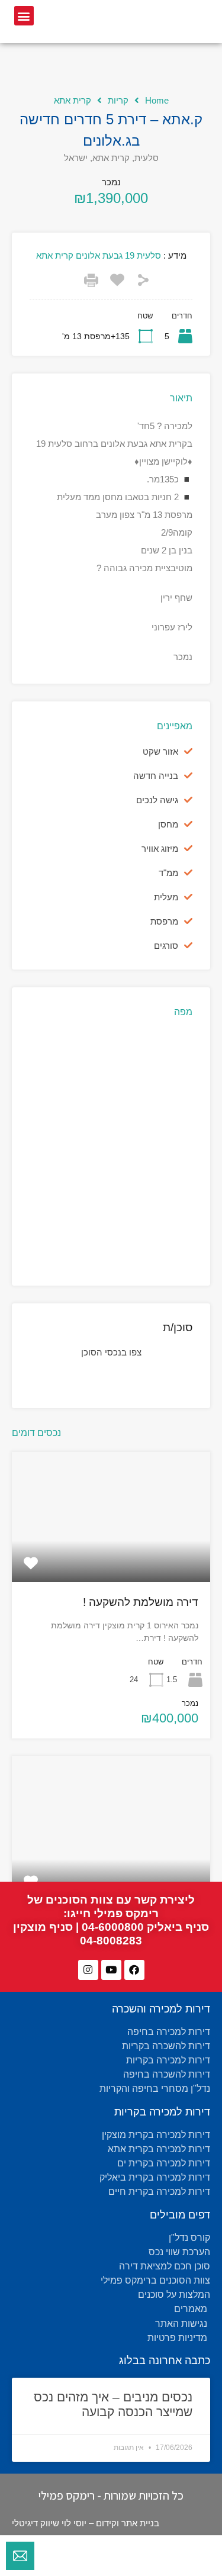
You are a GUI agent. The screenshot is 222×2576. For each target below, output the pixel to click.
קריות (118, 100)
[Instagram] (88, 1970)
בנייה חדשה (156, 776)
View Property (111, 1556)
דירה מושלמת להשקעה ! (141, 1602)
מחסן (168, 824)
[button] (24, 16)
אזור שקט (160, 751)
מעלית (166, 897)
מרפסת (164, 921)
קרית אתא (73, 100)
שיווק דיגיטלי (36, 2523)
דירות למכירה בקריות (162, 2112)
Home (157, 100)
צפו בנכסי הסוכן (111, 1352)
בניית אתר (140, 2523)
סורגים (166, 946)
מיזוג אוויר (160, 849)
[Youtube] (111, 1970)
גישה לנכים (157, 800)
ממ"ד (168, 873)
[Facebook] (134, 1970)
